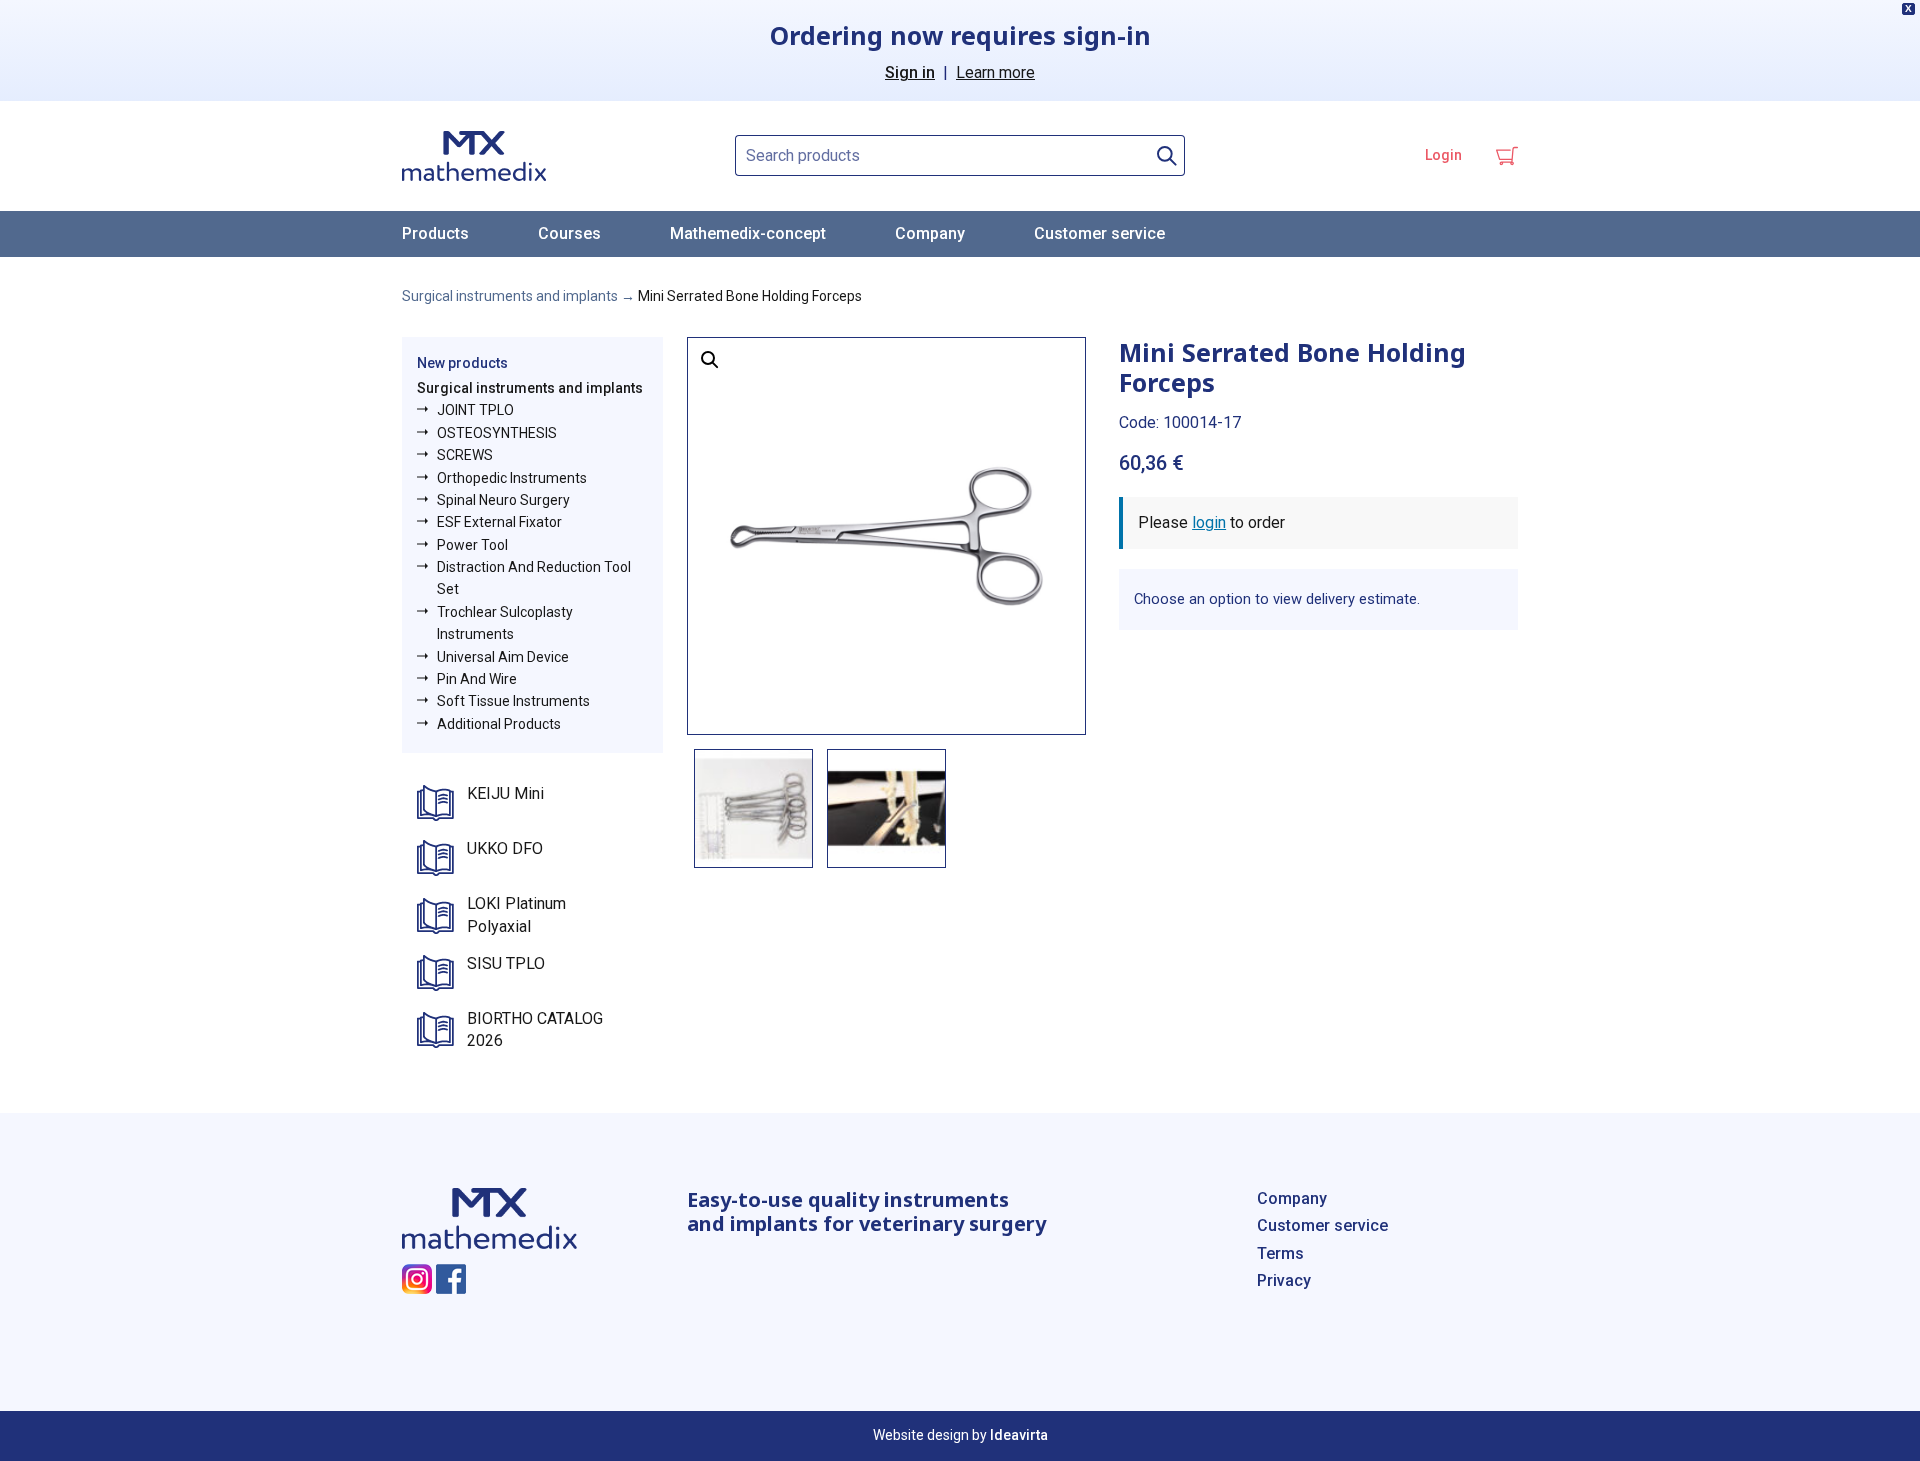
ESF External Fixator (499, 522)
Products (435, 233)
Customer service (1099, 233)
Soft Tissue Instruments (513, 701)
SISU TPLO (506, 963)
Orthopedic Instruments (512, 478)
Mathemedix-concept (748, 233)
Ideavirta (1019, 1435)
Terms (1280, 1253)
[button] (710, 360)
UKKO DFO (505, 848)
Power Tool (472, 545)
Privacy (1284, 1280)
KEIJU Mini (505, 793)
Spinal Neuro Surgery (503, 500)
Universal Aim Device (503, 657)
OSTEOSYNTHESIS (497, 433)
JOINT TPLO (475, 410)
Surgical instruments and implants (510, 296)
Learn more (995, 72)
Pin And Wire (477, 679)
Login (1443, 155)
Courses (569, 233)
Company (930, 233)
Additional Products (499, 724)
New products (462, 363)
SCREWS (465, 455)
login (1209, 522)
